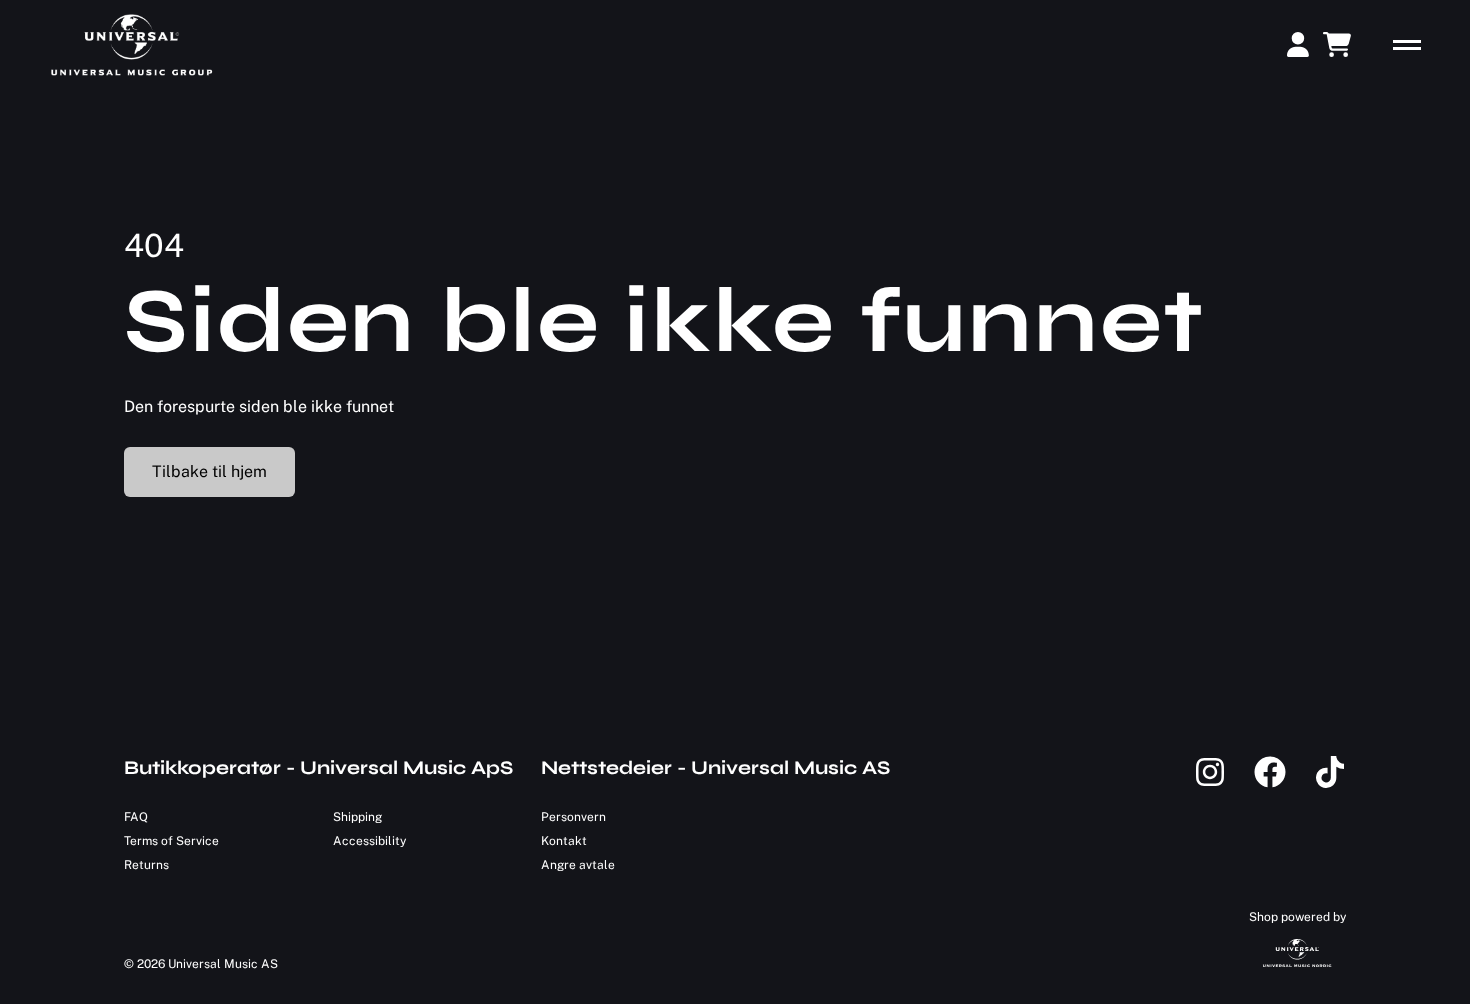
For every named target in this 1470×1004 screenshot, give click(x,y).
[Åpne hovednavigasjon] (1407, 45)
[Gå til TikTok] (1330, 784)
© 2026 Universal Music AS (201, 964)
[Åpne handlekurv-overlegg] (1337, 44)
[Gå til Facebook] (1284, 784)
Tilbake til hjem (209, 471)
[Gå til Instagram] (1224, 784)
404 (154, 245)
